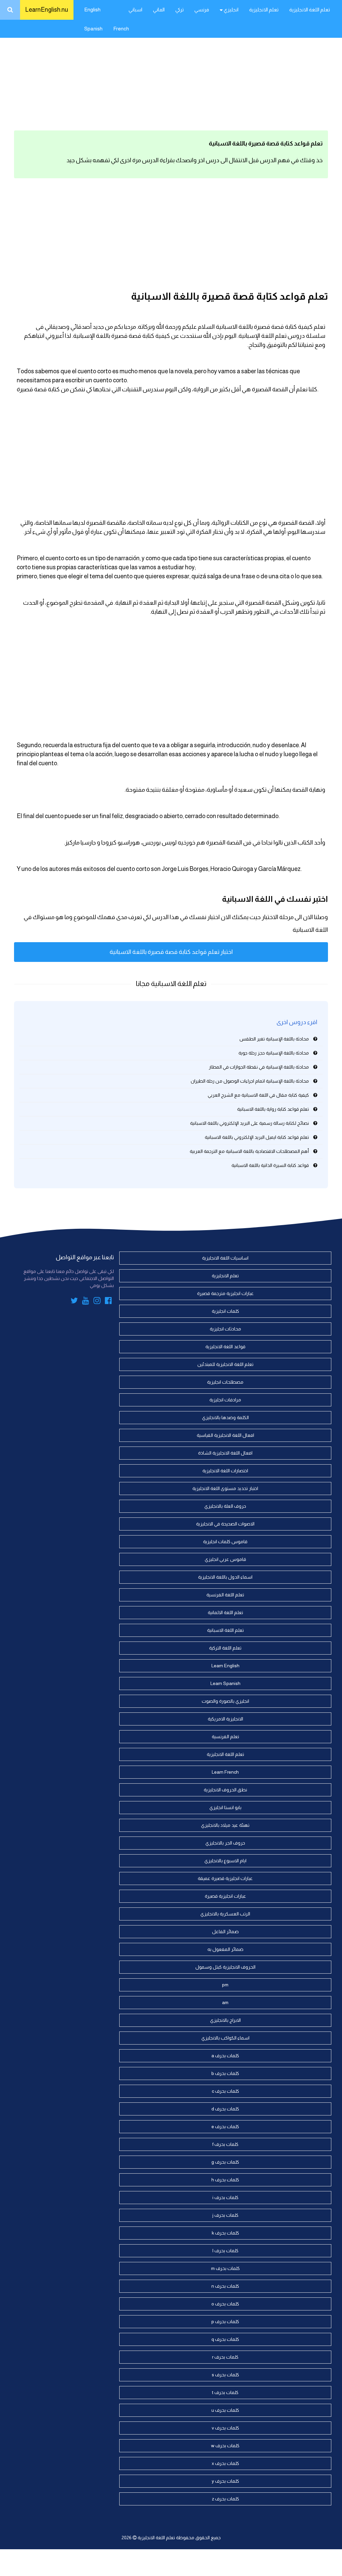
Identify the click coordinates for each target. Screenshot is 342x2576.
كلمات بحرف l (225, 2251)
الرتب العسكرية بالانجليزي (225, 1914)
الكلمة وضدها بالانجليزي (225, 1417)
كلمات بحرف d (225, 2109)
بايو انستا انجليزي (225, 1807)
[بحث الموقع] (10, 10)
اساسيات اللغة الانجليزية (225, 1258)
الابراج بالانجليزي (225, 2020)
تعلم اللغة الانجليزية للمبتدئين (225, 1364)
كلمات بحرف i (225, 2197)
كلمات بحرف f (225, 2144)
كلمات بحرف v (225, 2428)
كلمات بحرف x (225, 2463)
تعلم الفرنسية (225, 1737)
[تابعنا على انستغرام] (97, 1302)
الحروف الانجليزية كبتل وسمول (225, 1967)
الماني (159, 10)
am (225, 2002)
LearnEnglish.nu (47, 10)
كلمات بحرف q (225, 2339)
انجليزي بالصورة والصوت (225, 1701)
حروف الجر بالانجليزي (225, 1843)
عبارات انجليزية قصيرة (225, 1896)
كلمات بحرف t (225, 2392)
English (92, 10)
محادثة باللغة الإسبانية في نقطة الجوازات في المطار (259, 1067)
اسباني (135, 10)
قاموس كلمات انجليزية (225, 1542)
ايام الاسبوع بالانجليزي (225, 1861)
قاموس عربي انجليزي (225, 1559)
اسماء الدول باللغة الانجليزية (225, 1577)
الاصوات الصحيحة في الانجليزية (225, 1524)
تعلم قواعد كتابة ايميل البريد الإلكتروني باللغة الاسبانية (257, 1137)
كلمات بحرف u (225, 2410)
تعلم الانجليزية (264, 10)
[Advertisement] (171, 74)
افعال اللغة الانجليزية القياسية (225, 1435)
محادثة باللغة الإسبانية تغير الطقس (274, 1039)
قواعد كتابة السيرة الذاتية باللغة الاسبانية (270, 1165)
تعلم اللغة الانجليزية (310, 10)
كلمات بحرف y (225, 2481)
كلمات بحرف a (225, 2056)
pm (225, 1985)
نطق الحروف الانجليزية (225, 1790)
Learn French (225, 1772)
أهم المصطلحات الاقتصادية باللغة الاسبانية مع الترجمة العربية (249, 1151)
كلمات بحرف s (225, 2375)
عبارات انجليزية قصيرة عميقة (225, 1878)
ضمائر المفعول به (225, 1949)
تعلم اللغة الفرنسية (225, 1595)
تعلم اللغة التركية (225, 1648)
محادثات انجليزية (225, 1329)
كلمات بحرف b (225, 2073)
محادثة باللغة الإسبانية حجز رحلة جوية (274, 1053)
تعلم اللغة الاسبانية (225, 1630)
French (121, 29)
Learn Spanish (225, 1683)
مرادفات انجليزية (225, 1400)
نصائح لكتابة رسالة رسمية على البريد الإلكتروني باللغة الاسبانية (249, 1123)
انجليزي (231, 10)
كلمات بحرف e (225, 2126)
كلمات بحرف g (225, 2162)
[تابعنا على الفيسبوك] (108, 1302)
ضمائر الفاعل (225, 1931)
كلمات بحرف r (225, 2357)
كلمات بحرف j (225, 2215)
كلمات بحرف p (225, 2321)
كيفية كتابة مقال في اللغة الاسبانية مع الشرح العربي (258, 1095)
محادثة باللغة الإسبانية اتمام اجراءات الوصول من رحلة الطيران (250, 1081)
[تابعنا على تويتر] (74, 1302)
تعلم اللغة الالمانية (225, 1612)
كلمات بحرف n (225, 2286)
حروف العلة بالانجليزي (225, 1506)
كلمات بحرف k (225, 2233)
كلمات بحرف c (225, 2091)
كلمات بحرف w (225, 2446)
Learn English (225, 1666)
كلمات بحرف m (225, 2268)
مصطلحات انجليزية (225, 1382)
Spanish (93, 29)
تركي (180, 10)
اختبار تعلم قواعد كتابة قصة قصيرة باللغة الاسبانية (171, 952)
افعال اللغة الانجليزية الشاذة (225, 1453)
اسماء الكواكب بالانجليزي (225, 2038)
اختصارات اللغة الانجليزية (225, 1471)
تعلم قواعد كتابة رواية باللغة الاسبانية (273, 1109)
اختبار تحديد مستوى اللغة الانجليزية (225, 1488)
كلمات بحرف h (225, 2180)
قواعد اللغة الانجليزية (225, 1347)
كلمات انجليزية (225, 1311)
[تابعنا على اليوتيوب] (86, 1302)
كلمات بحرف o (225, 2304)
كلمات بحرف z (225, 2499)
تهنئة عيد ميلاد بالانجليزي (225, 1825)
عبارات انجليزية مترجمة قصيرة (225, 1293)
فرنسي (202, 10)
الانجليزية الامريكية (225, 1719)
